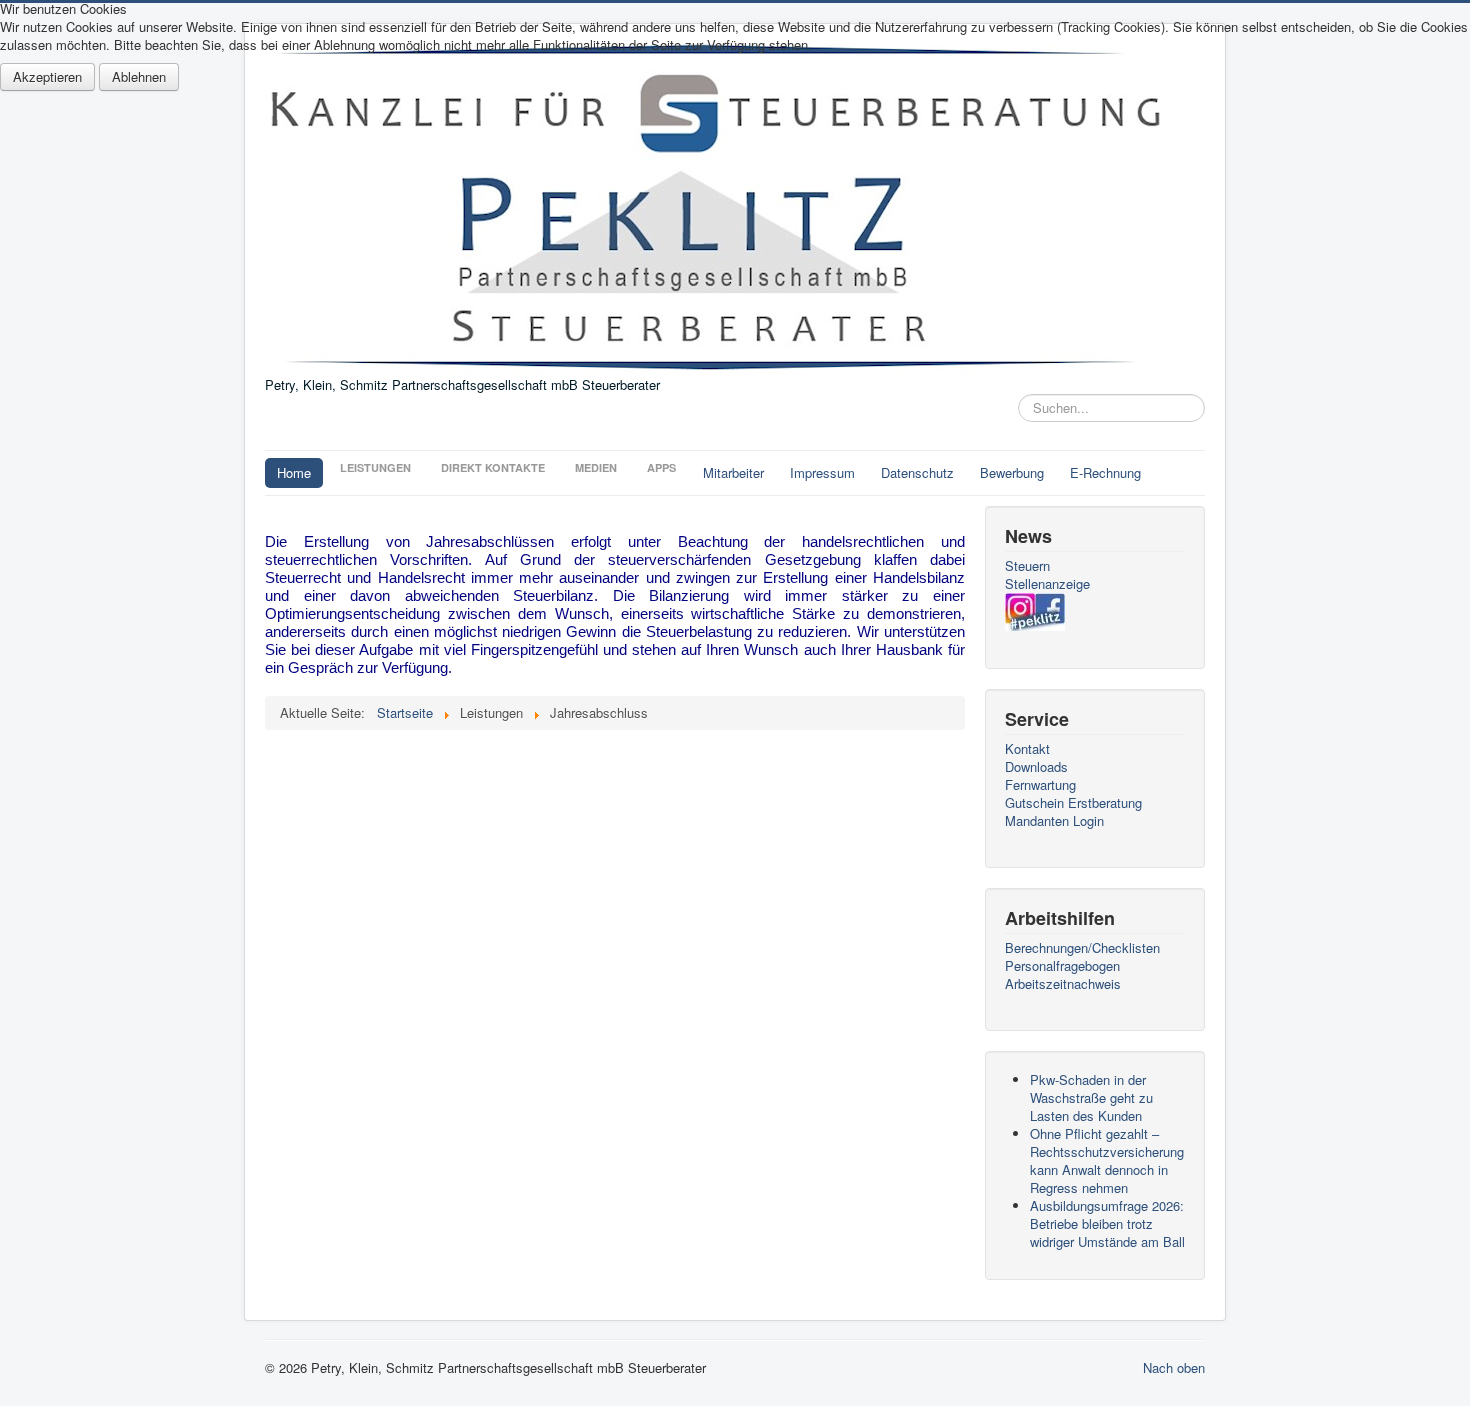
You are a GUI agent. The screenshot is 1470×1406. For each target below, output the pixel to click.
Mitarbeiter (733, 472)
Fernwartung (1040, 785)
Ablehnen (139, 76)
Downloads (1036, 767)
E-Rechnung (1105, 472)
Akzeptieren (47, 76)
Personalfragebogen (1062, 966)
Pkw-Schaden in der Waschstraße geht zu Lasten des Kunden (1091, 1097)
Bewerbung (1012, 472)
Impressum (822, 472)
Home (294, 472)
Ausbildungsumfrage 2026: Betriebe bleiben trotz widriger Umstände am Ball (1107, 1223)
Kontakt (1027, 749)
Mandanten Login (1054, 821)
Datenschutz (917, 472)
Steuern (1027, 566)
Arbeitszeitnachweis (1063, 984)
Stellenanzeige (1047, 584)
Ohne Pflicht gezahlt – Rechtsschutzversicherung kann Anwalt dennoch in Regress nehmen (1107, 1160)
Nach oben (1174, 1367)
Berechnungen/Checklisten (1082, 948)
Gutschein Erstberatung (1073, 803)
